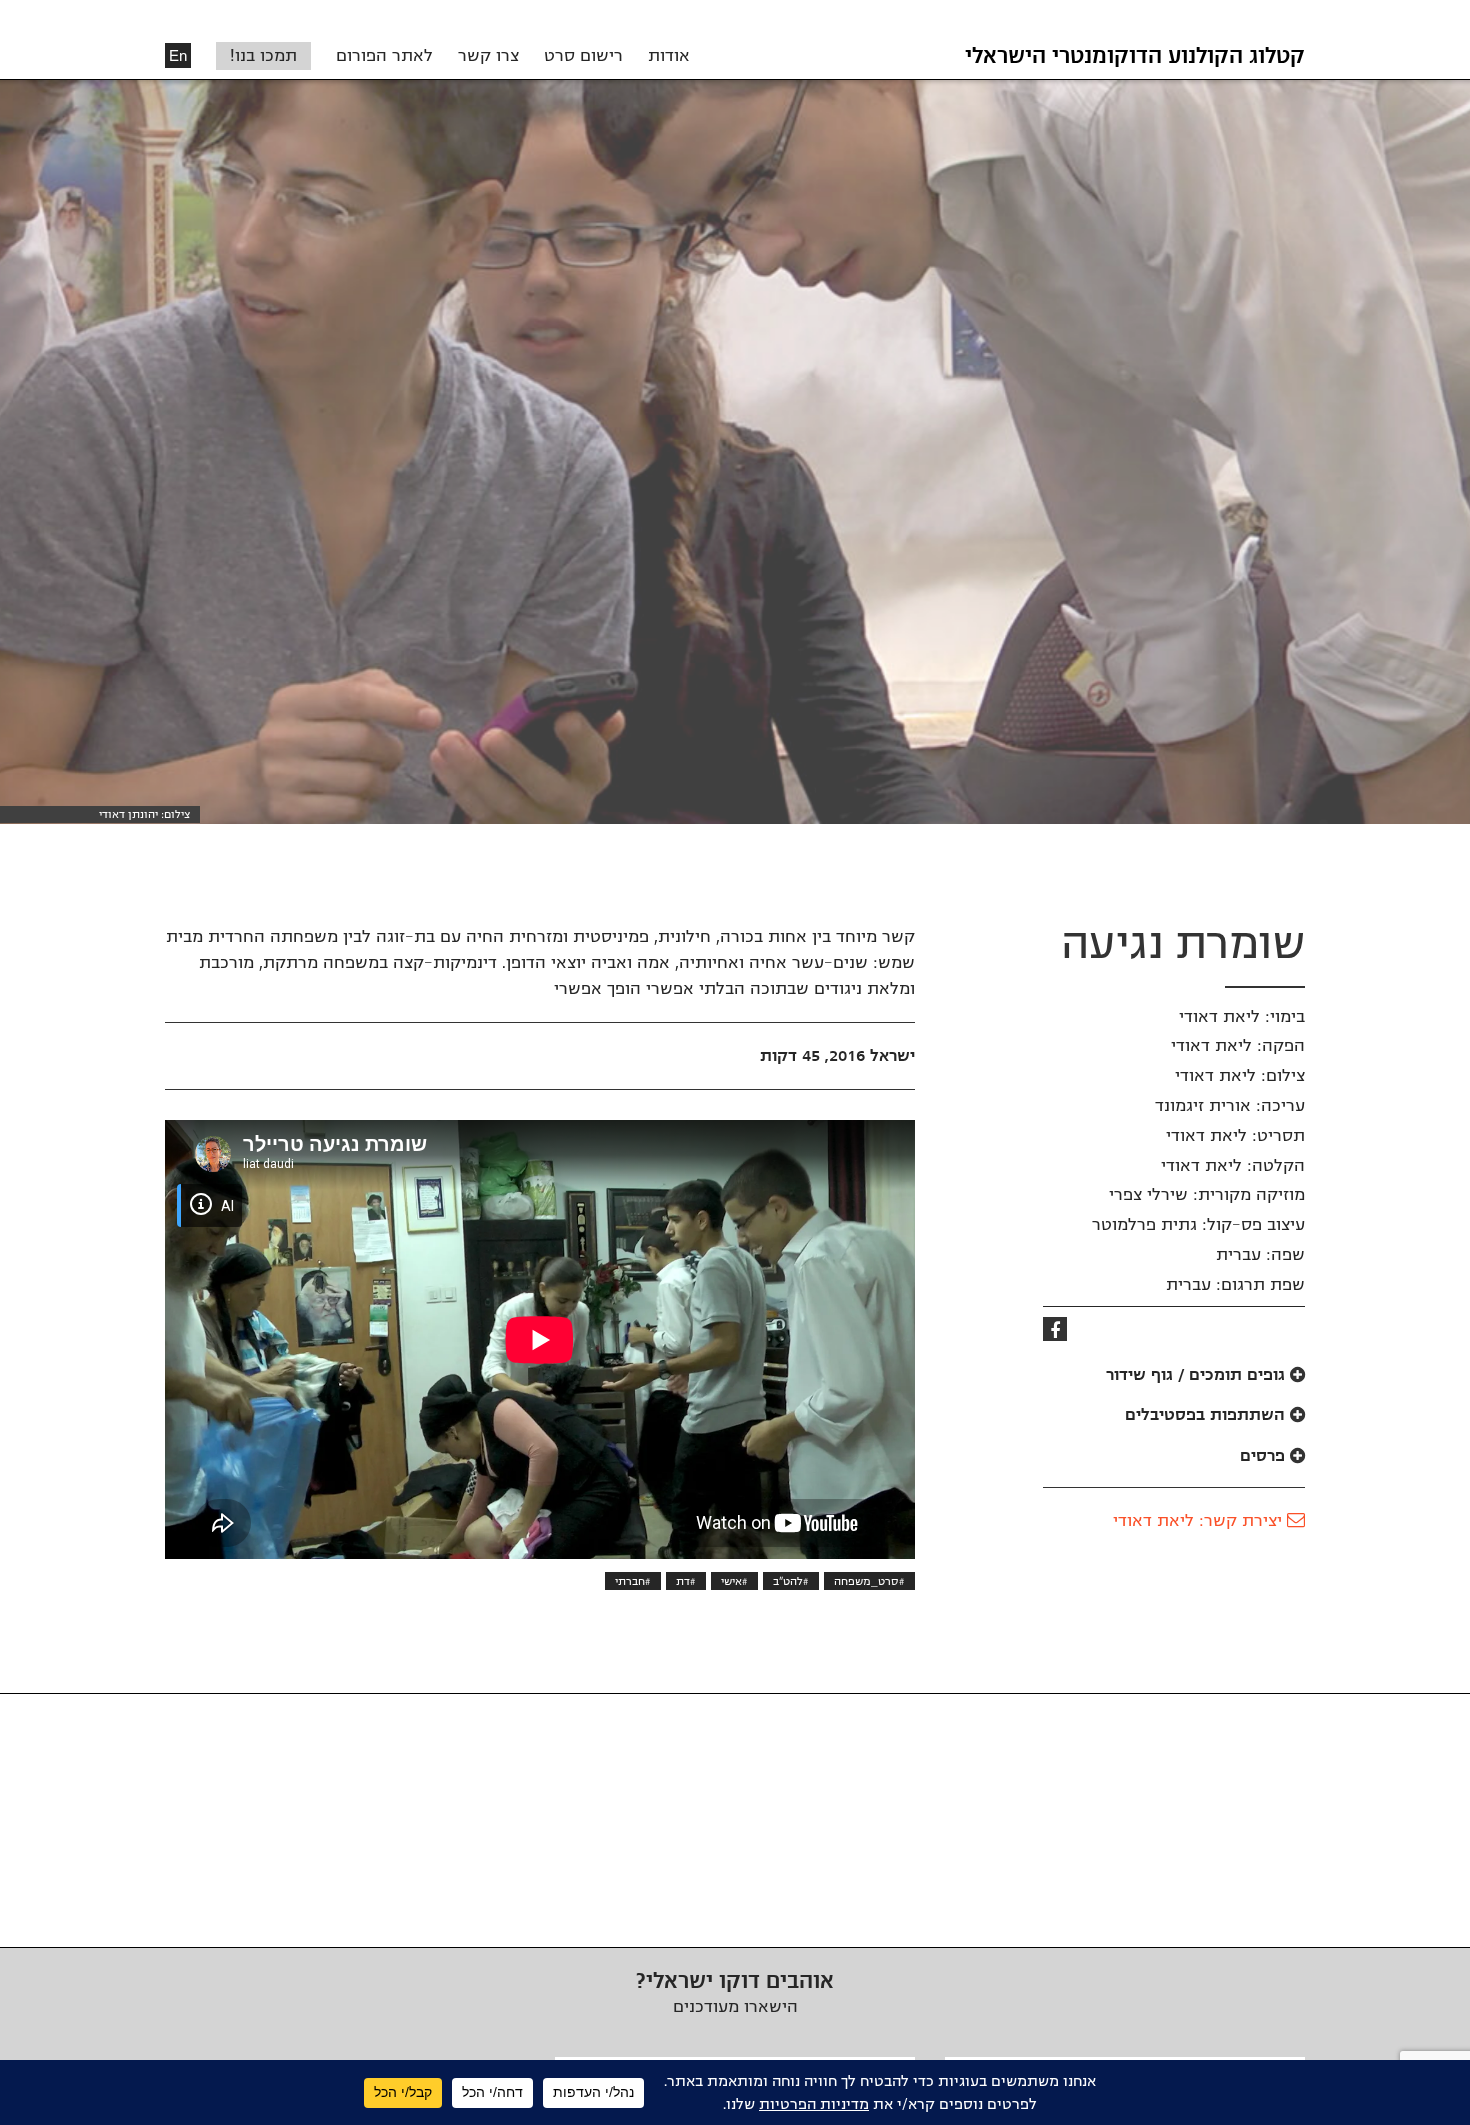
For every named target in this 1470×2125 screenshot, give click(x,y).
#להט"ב (791, 1581)
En (178, 55)
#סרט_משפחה (869, 1581)
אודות (669, 56)
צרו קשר (488, 56)
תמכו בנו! (263, 56)
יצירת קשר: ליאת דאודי (1200, 1521)
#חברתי (633, 1581)
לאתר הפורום (384, 56)
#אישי (734, 1581)
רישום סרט (583, 56)
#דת (686, 1581)
